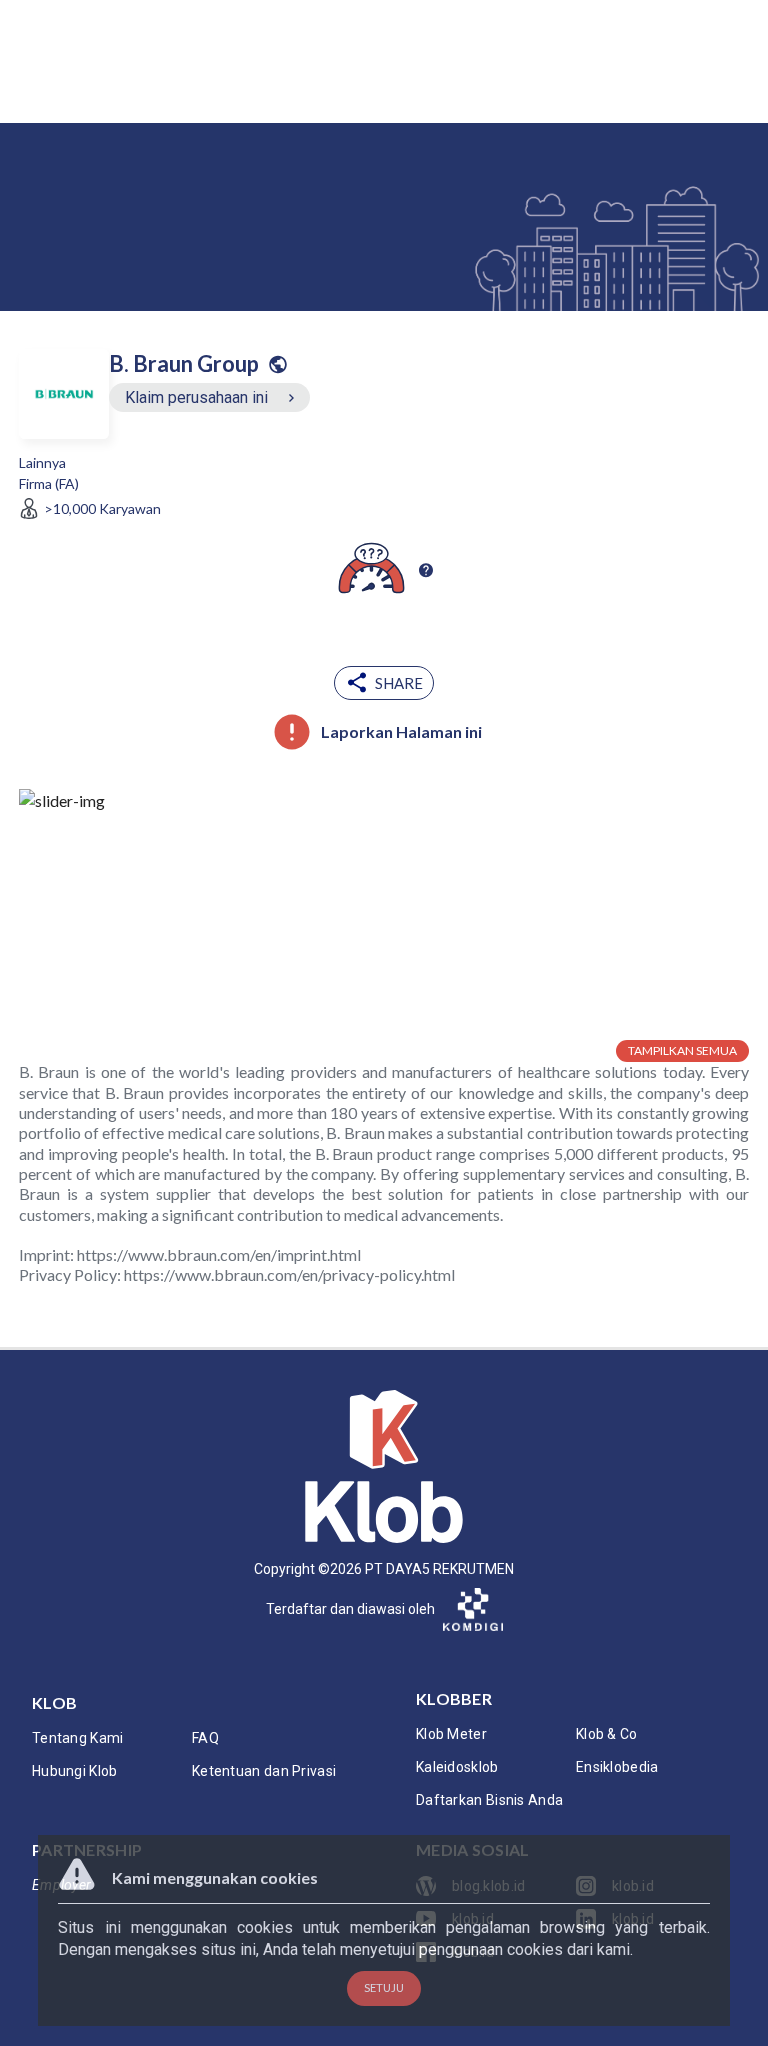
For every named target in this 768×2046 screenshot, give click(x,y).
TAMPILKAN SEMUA (682, 1050)
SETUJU (384, 1987)
